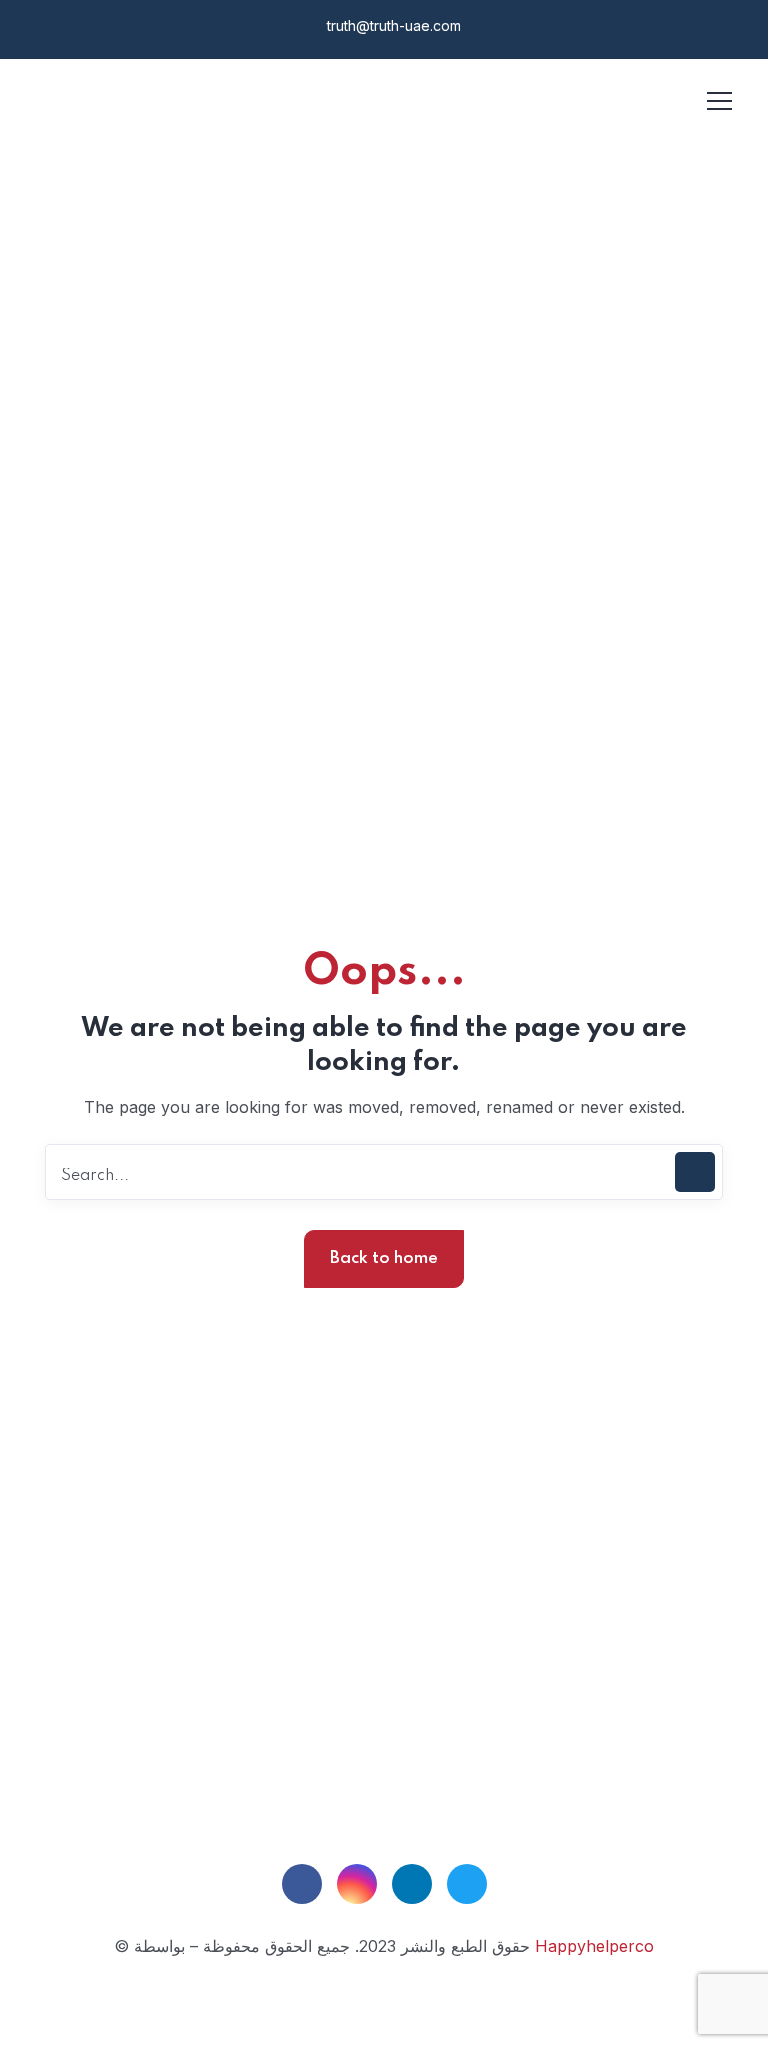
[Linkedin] (412, 1884)
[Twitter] (467, 1884)
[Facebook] (302, 1884)
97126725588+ (360, 1669)
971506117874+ (391, 1721)
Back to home (384, 1258)
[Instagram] (357, 1884)
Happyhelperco (594, 1946)
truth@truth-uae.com (392, 25)
